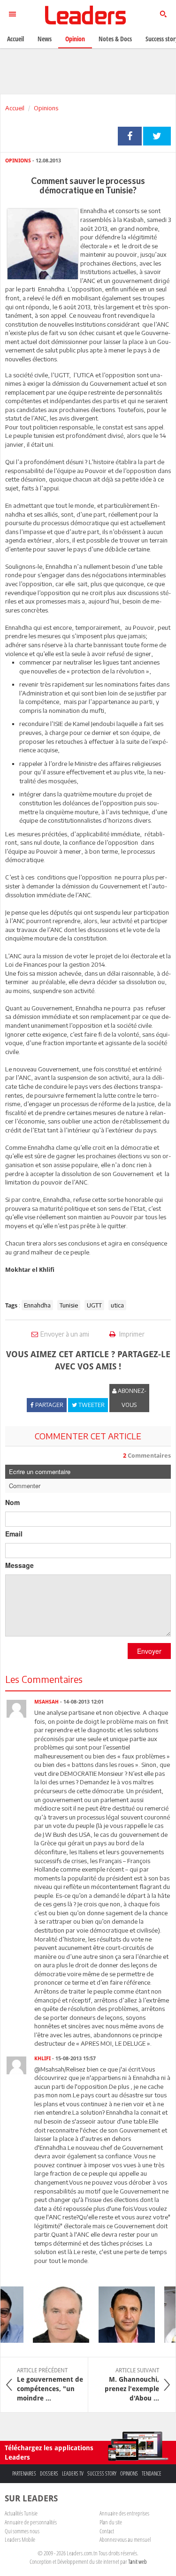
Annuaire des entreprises (124, 2513)
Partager (130, 136)
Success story (102, 2473)
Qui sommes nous (22, 2531)
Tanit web (138, 2561)
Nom (12, 1502)
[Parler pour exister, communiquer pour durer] (121, 2315)
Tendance (152, 2473)
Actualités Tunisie (21, 2513)
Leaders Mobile (20, 2539)
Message (19, 1565)
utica (117, 1305)
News (45, 39)
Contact (107, 2531)
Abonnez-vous (131, 1398)
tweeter (157, 136)
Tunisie (69, 1305)
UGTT (94, 1305)
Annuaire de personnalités (31, 2522)
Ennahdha (37, 1305)
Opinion (75, 39)
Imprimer (131, 1334)
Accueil (15, 108)
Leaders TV (73, 2473)
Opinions (46, 108)
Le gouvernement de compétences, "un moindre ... (50, 2385)
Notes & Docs (115, 39)
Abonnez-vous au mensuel (125, 2539)
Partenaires (24, 2473)
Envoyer (149, 1651)
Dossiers (49, 2473)
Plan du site (111, 2522)
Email (14, 1534)
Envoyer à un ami (65, 1334)
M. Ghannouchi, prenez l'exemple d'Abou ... (132, 2385)
